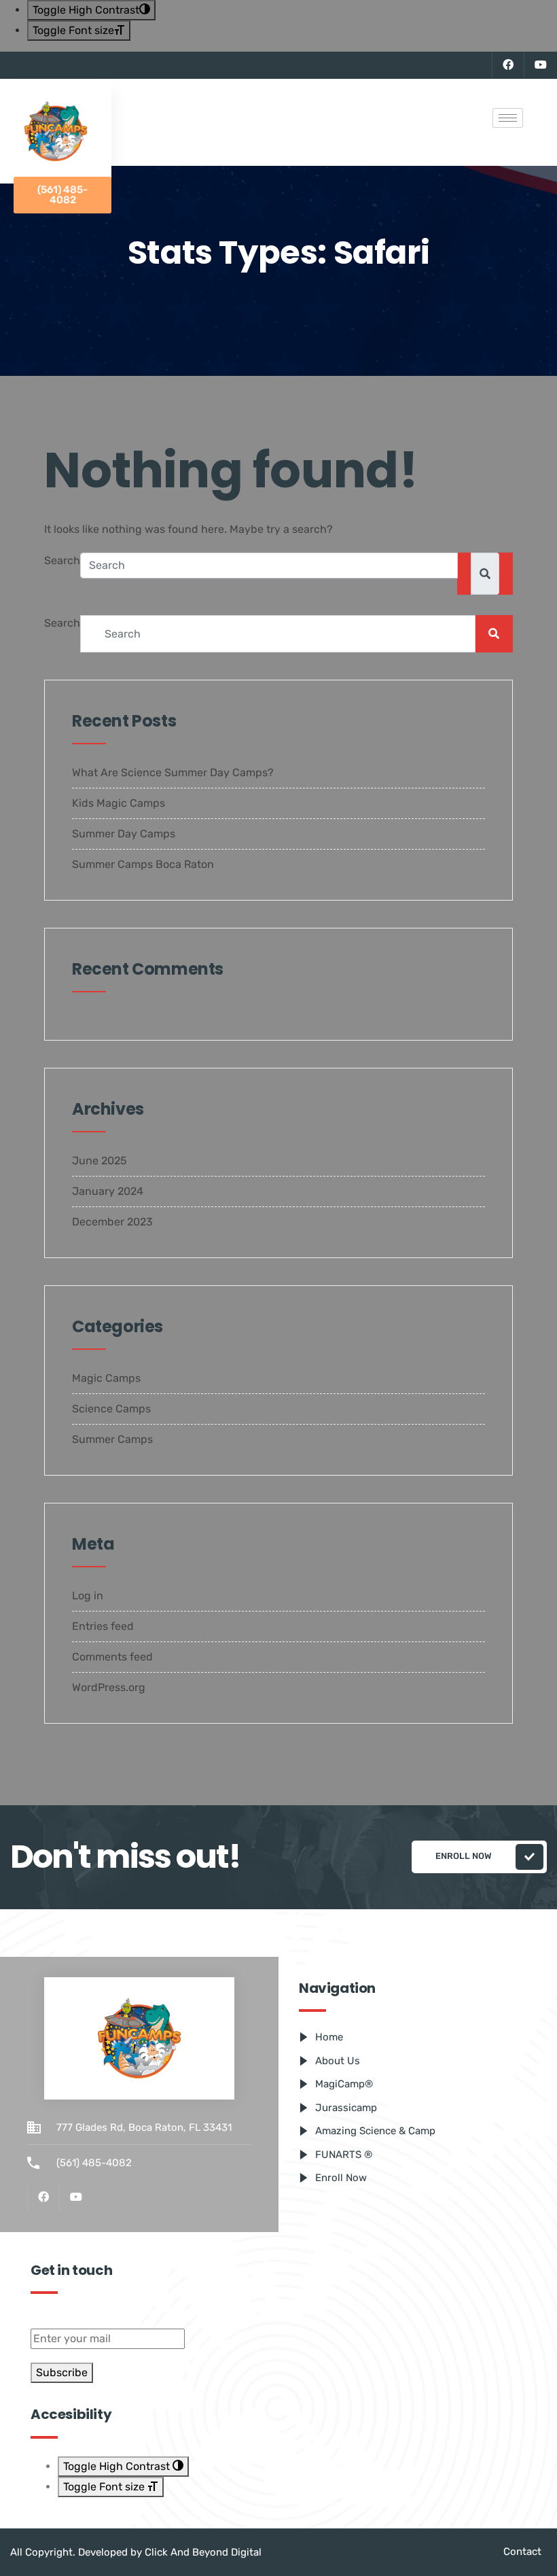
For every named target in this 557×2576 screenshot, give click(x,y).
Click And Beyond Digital (203, 2552)
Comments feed (112, 1657)
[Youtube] (540, 65)
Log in (88, 1596)
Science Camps (111, 1409)
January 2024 (108, 1191)
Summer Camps (112, 1439)
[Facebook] (508, 65)
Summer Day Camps (124, 834)
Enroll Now (464, 1856)
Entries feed (103, 1626)
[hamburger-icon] (508, 118)
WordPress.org (109, 1687)
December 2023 (112, 1222)
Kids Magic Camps (119, 803)
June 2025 (100, 1161)
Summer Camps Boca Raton (143, 864)
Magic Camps (106, 1378)
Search (62, 560)
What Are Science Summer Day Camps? (173, 772)
